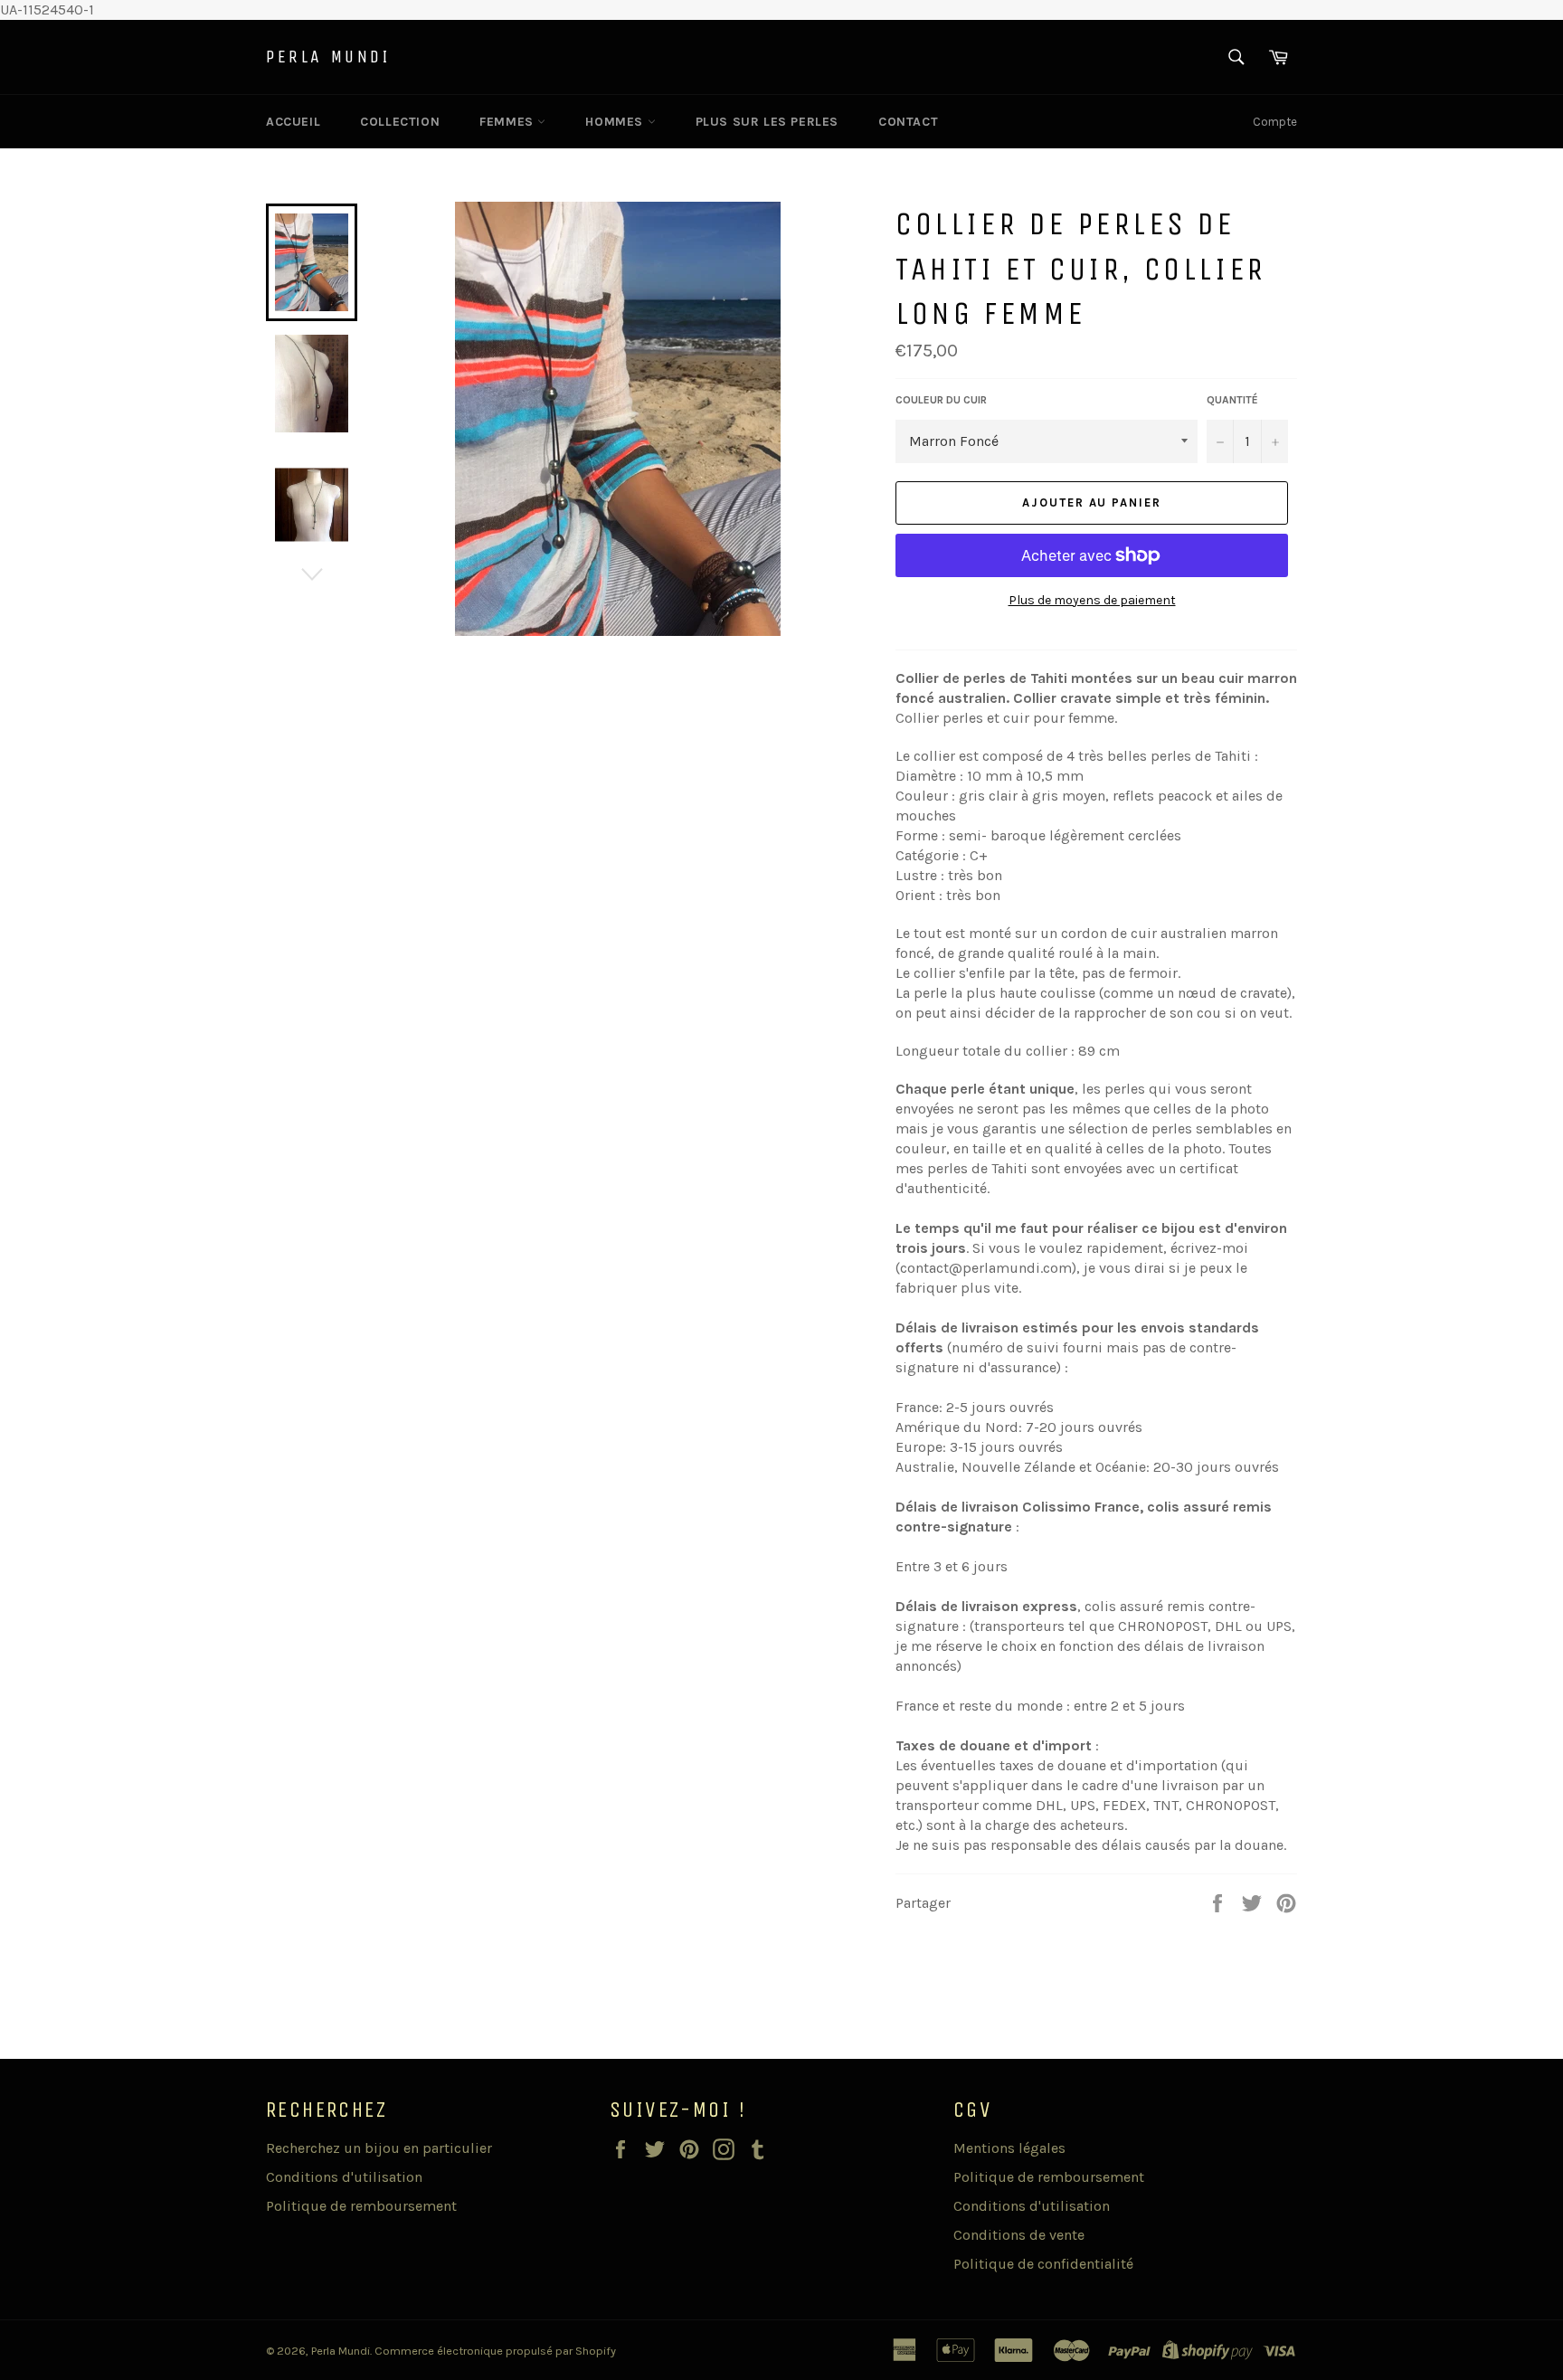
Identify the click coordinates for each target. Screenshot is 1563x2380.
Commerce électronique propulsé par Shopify (495, 2351)
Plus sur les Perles (767, 122)
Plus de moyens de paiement (1092, 600)
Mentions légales (1009, 2148)
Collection (400, 122)
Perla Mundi (328, 57)
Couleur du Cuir (941, 400)
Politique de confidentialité (1043, 2264)
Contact (908, 122)
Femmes (508, 122)
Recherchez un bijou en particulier (379, 2148)
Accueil (293, 122)
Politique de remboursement (361, 2206)
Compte (1275, 122)
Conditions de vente (1019, 2235)
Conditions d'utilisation (344, 2177)
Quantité (1232, 400)
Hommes (616, 122)
